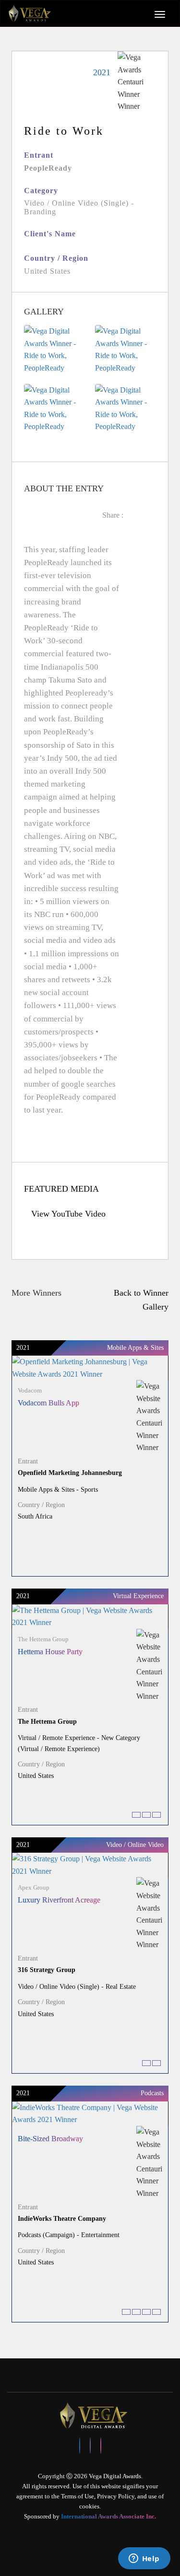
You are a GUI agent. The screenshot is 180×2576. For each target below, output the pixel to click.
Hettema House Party (50, 1652)
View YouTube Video (68, 1214)
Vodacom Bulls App (48, 1403)
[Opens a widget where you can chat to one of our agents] (144, 2559)
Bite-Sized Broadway (50, 2139)
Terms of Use (78, 2496)
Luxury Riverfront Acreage (59, 1900)
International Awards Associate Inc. (108, 2516)
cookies (89, 2506)
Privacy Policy (116, 2496)
